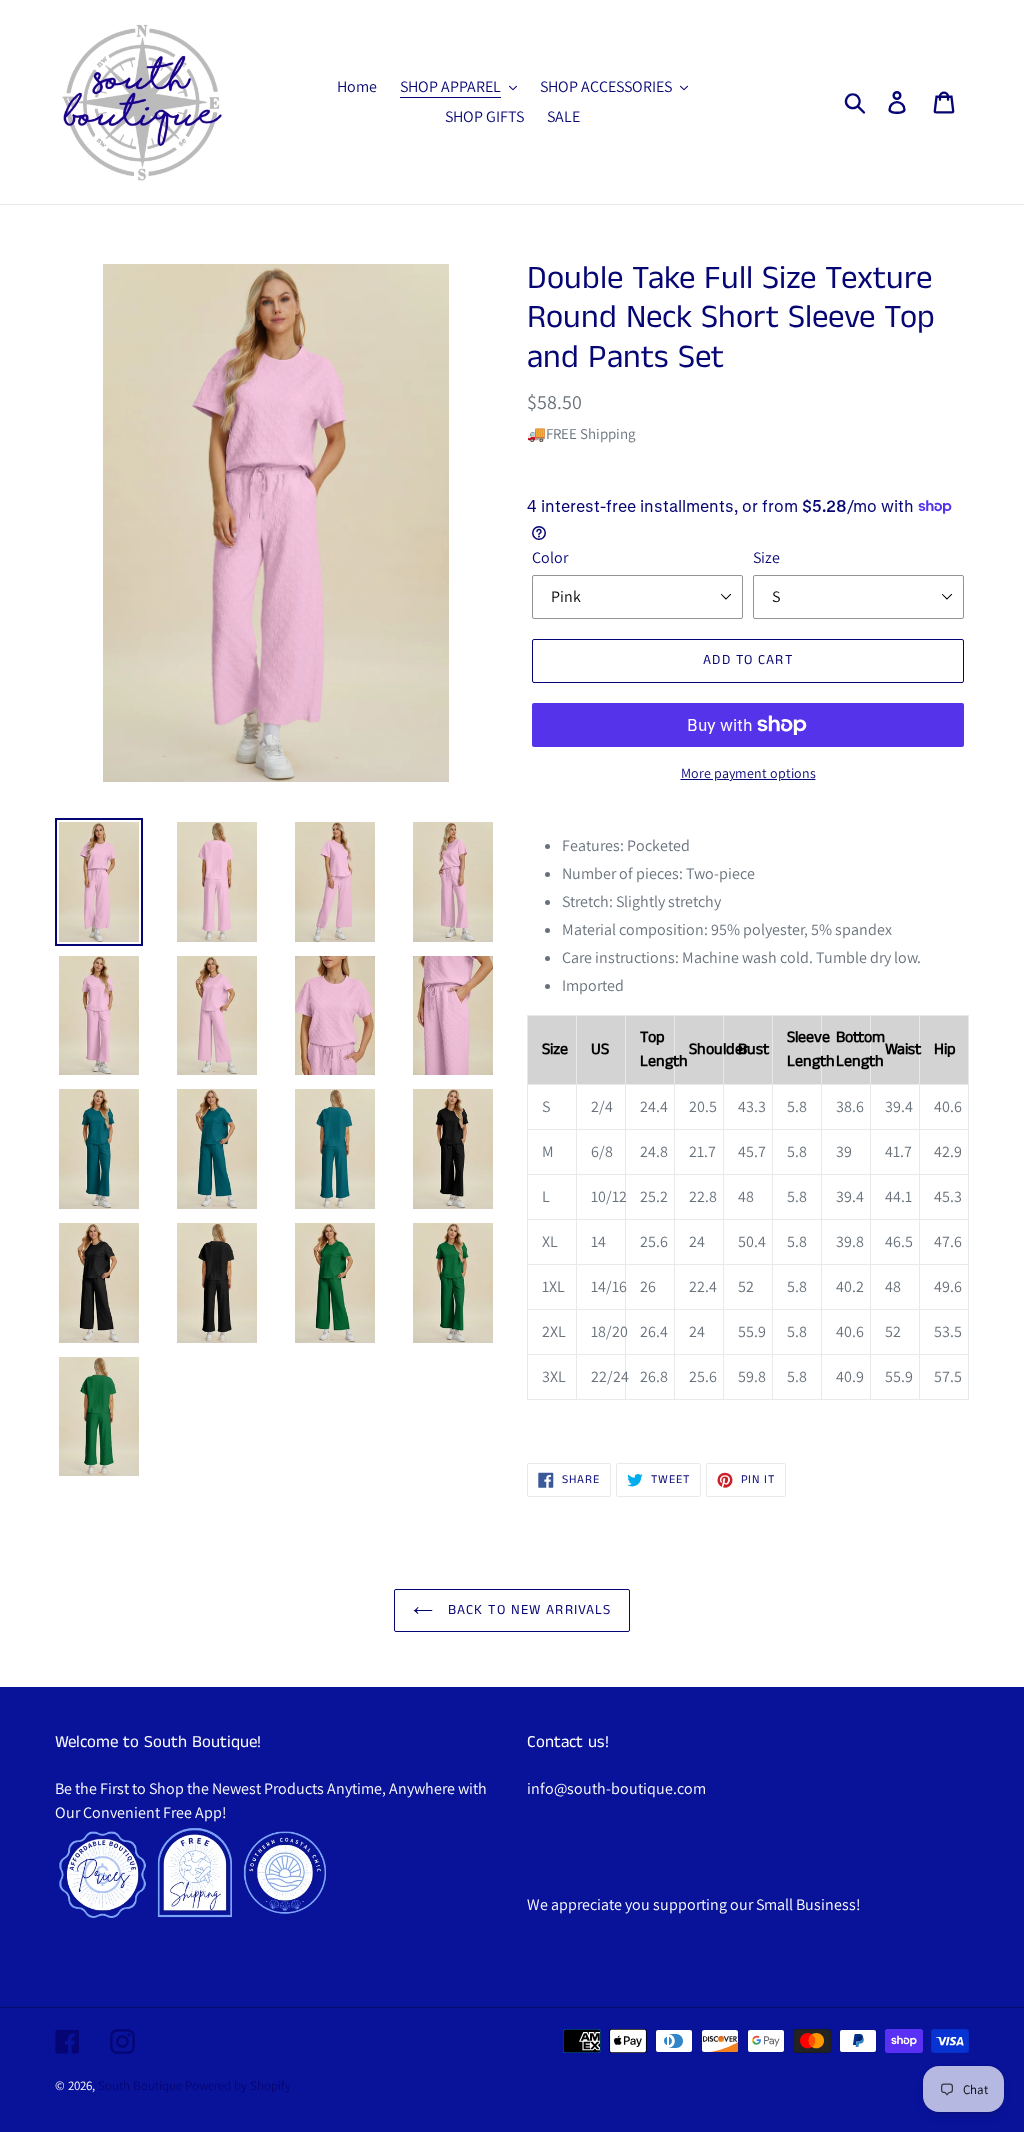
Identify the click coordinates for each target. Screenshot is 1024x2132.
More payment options (748, 773)
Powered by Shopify (238, 2085)
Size (766, 557)
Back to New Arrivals (527, 1610)
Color (550, 557)
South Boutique (140, 2085)
